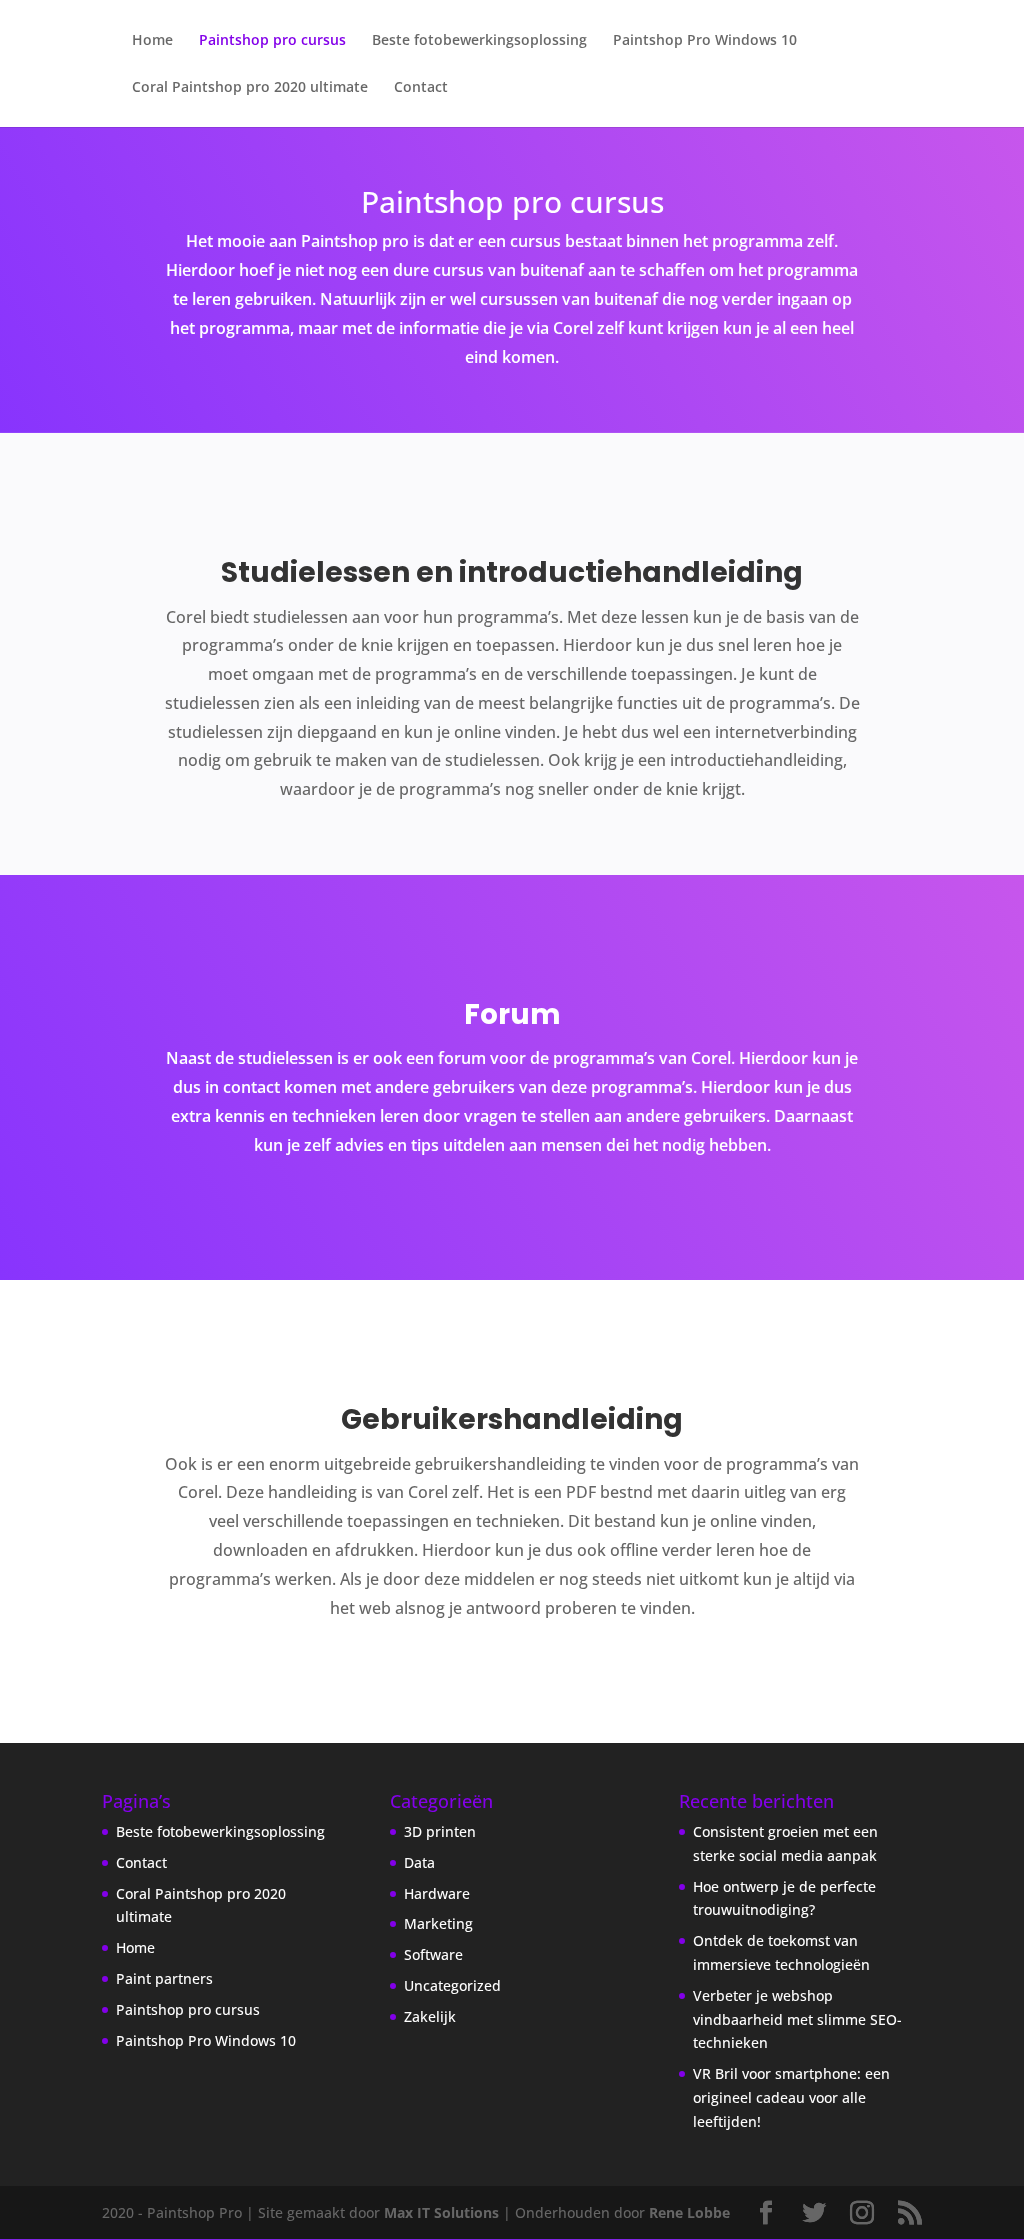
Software (433, 1954)
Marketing (438, 1923)
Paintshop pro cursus (272, 41)
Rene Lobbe (689, 2212)
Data (419, 1862)
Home (152, 41)
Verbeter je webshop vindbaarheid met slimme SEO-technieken (797, 2019)
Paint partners (164, 1978)
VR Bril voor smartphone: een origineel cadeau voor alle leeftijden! (791, 2097)
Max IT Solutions (441, 2212)
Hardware (437, 1893)
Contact (421, 88)
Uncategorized (452, 1985)
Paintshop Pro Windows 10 (705, 41)
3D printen (440, 1831)
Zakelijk (430, 2016)
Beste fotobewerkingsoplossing (479, 41)
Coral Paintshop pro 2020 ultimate (250, 88)
